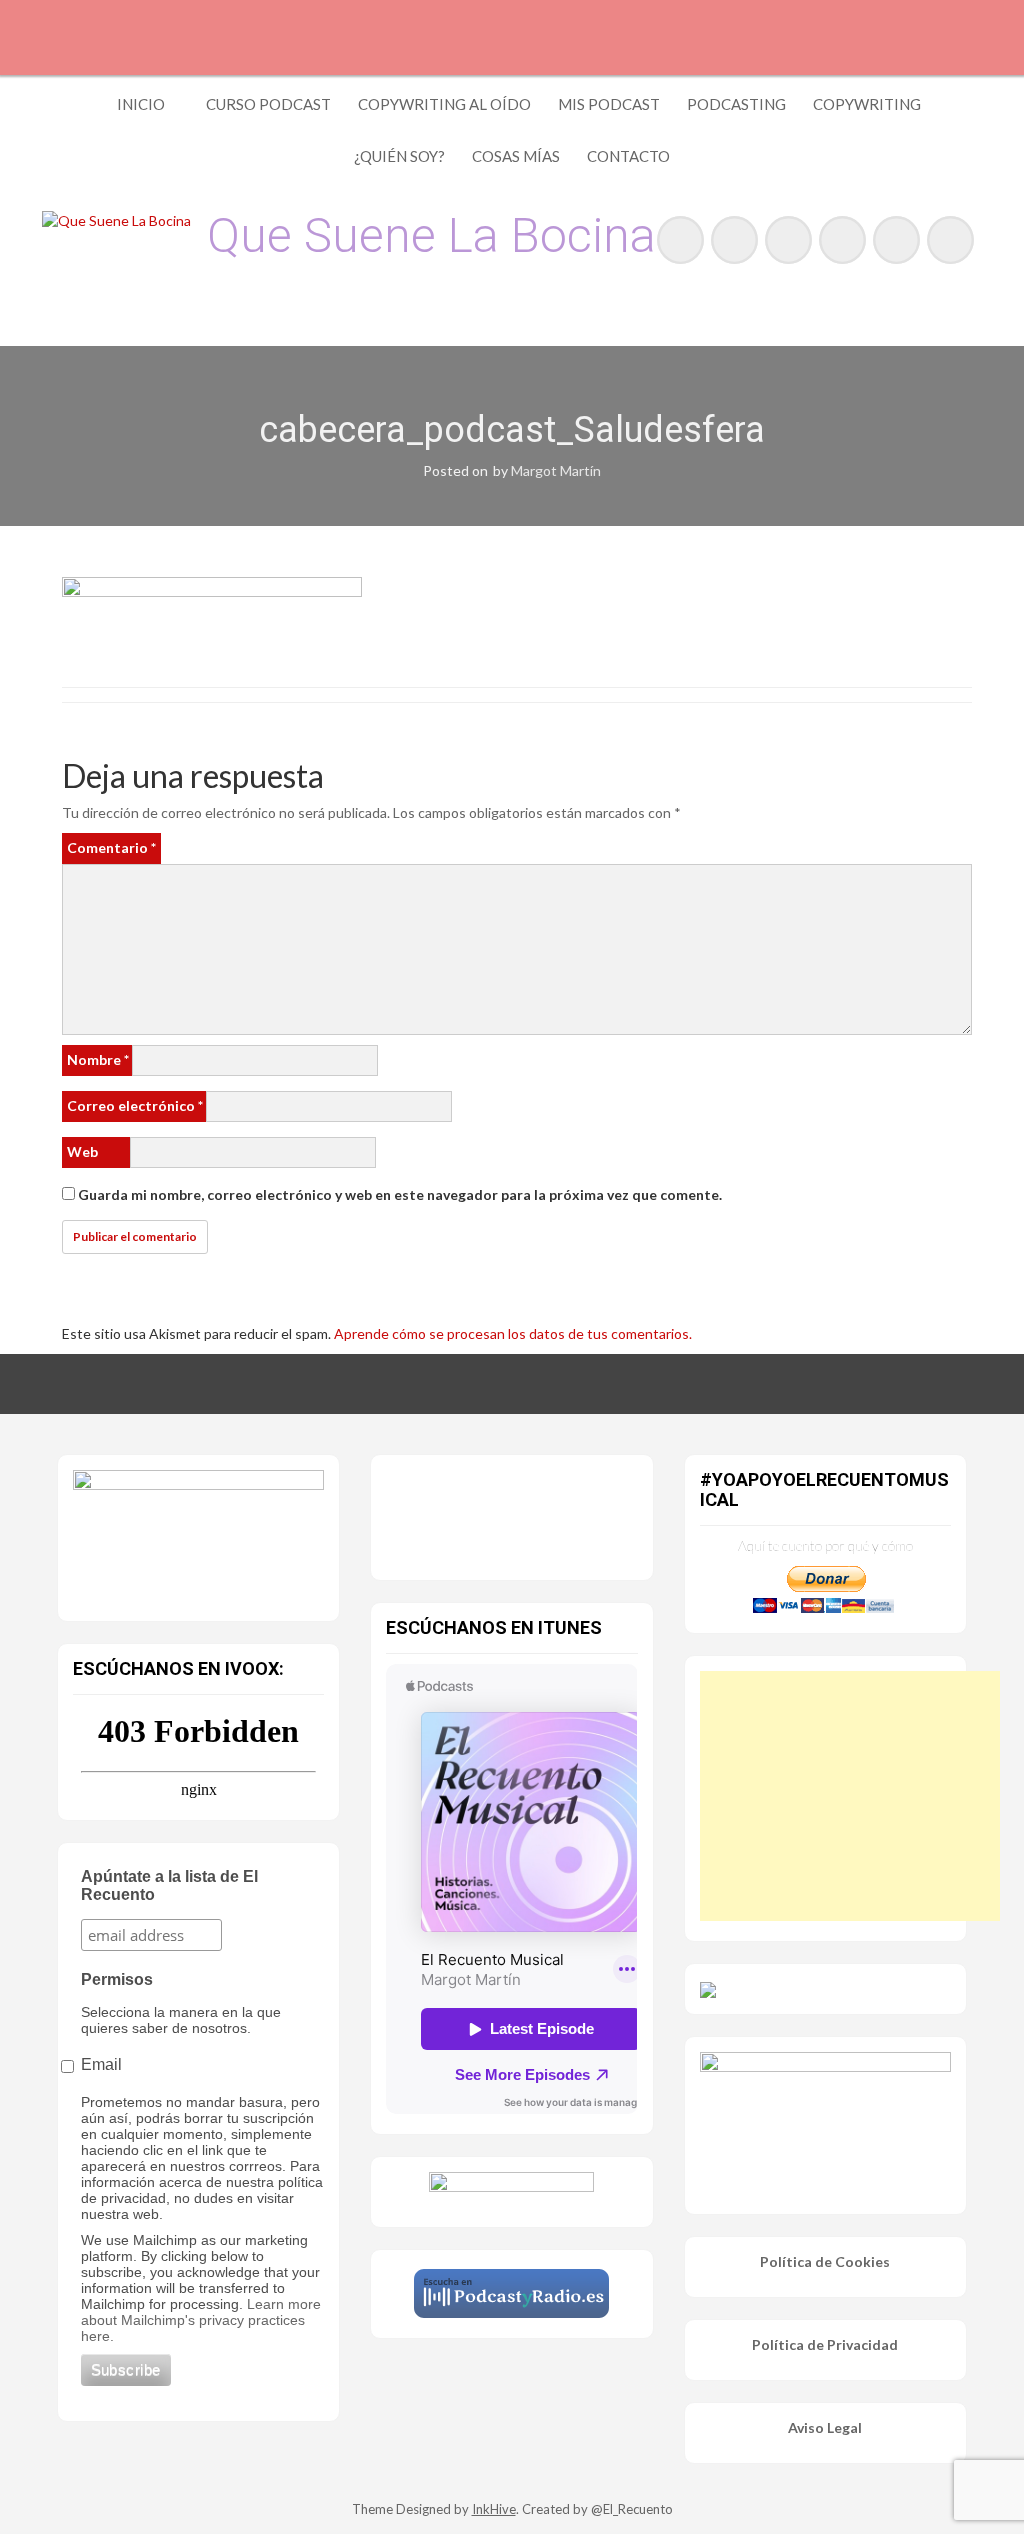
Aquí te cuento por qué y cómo (825, 1545)
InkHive (494, 2509)
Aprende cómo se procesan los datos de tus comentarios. (513, 1333)
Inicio (141, 104)
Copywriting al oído (444, 104)
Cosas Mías (516, 156)
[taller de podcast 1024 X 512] (198, 1533)
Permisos (117, 1979)
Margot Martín (556, 470)
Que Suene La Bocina (431, 235)
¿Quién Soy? (399, 156)
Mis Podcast (609, 104)
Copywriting (867, 104)
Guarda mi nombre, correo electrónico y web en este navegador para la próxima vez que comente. (400, 1194)
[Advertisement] (850, 1796)
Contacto (628, 156)
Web (82, 1151)
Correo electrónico (135, 1105)
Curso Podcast (268, 104)
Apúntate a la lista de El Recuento (169, 1885)
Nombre (98, 1059)
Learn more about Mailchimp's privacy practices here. (201, 2320)
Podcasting (736, 104)
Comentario (111, 847)
